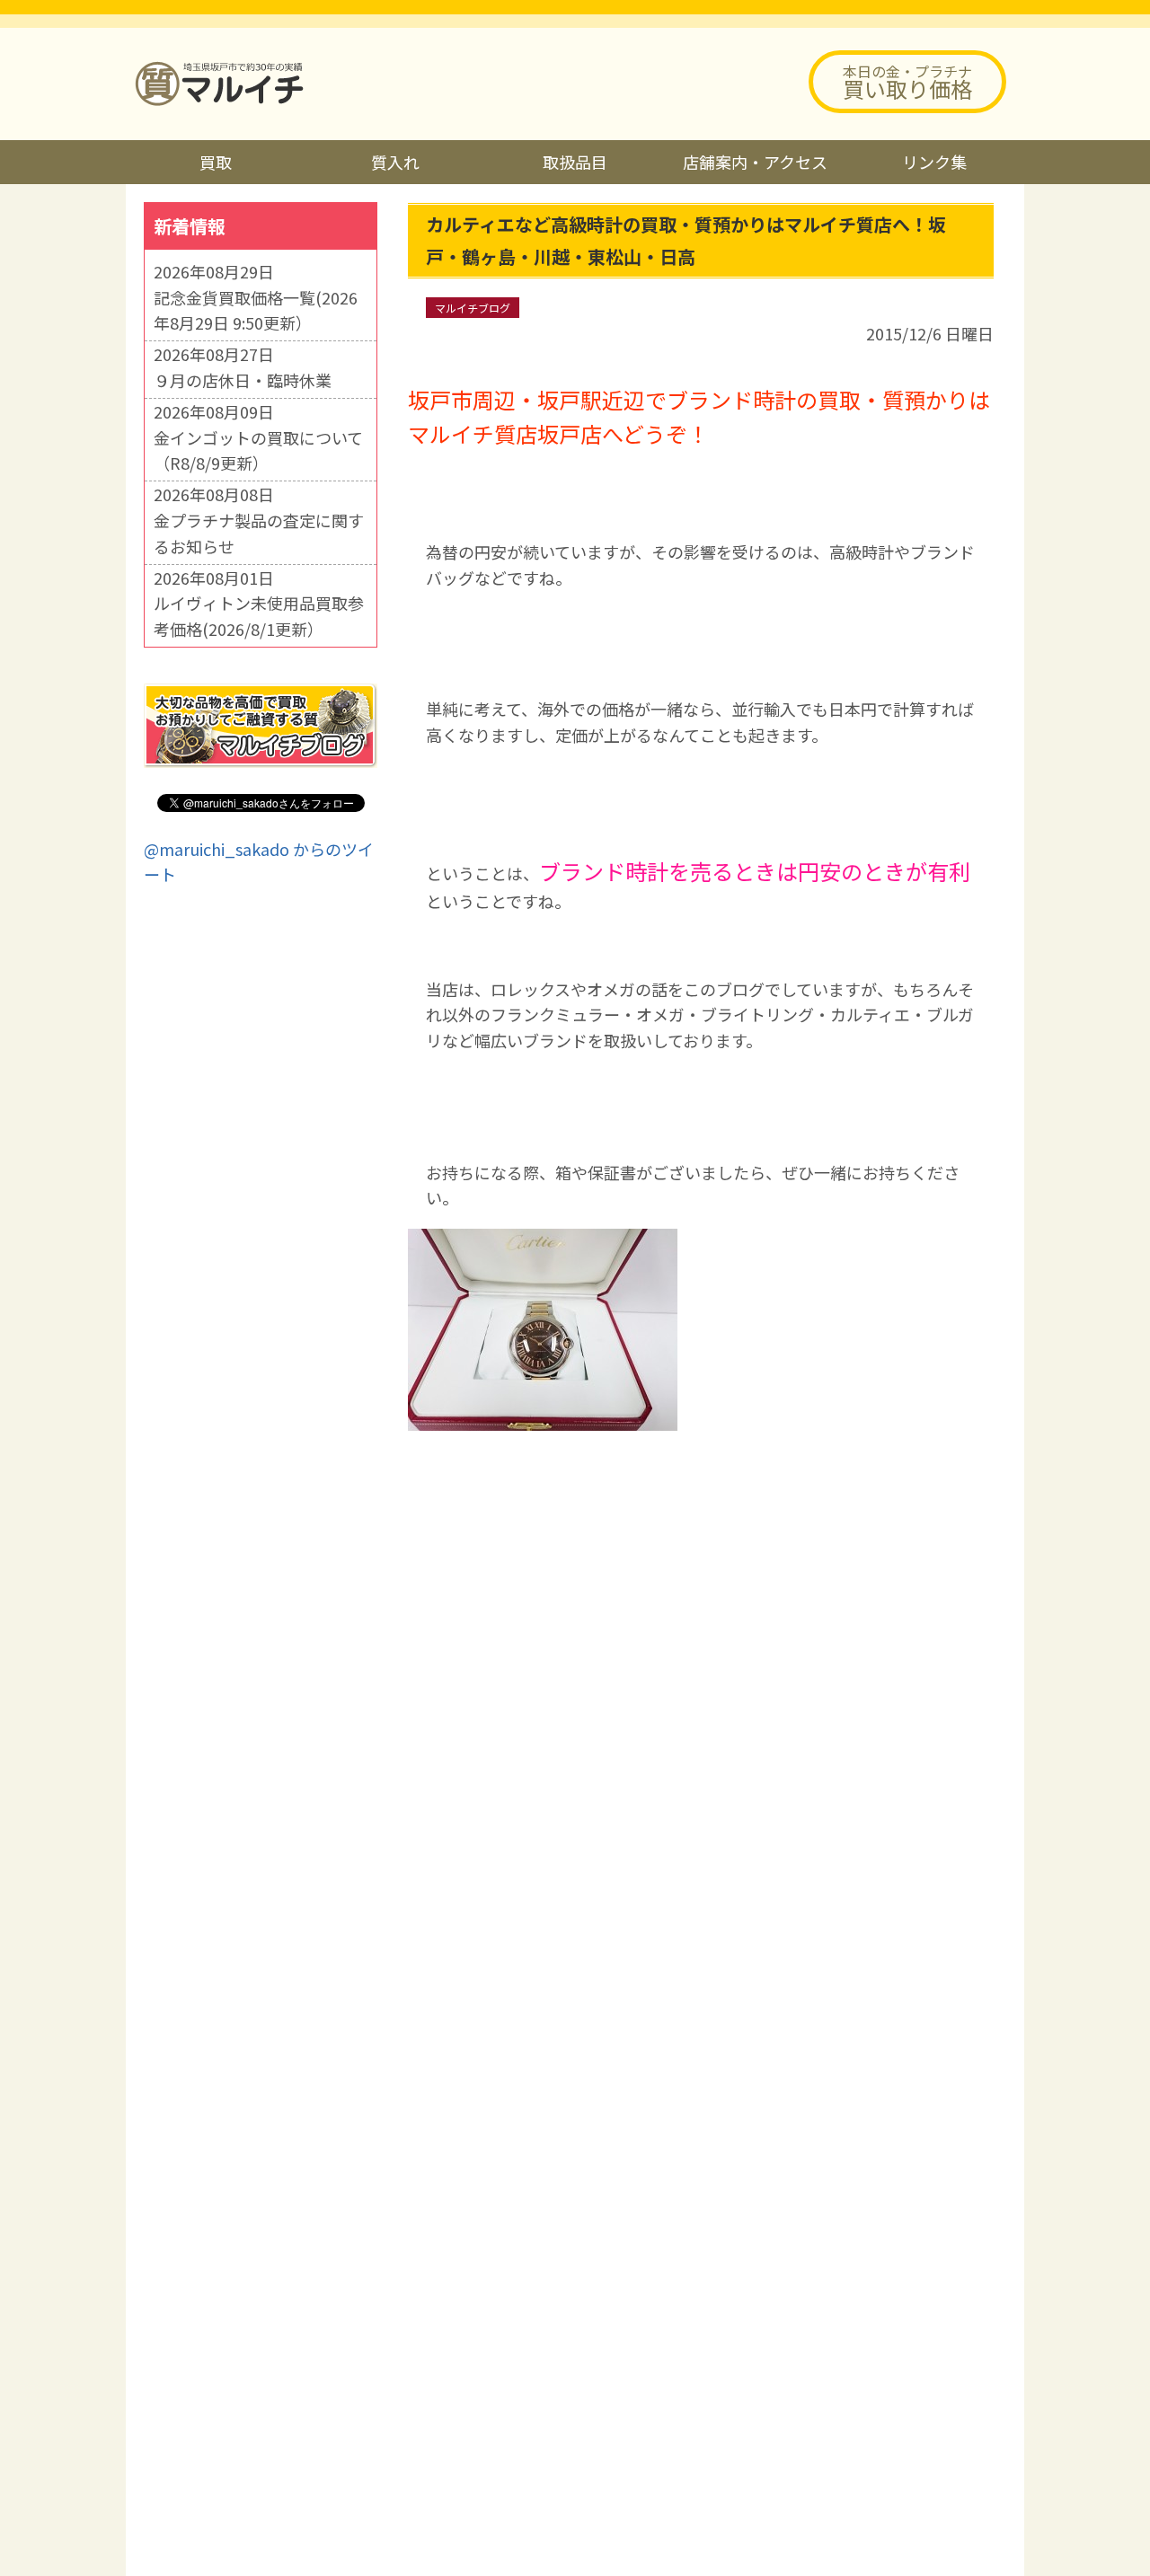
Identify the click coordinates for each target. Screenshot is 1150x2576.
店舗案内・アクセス (755, 162)
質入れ (395, 162)
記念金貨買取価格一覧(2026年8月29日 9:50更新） (256, 310)
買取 (216, 162)
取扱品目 (575, 162)
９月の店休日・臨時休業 (243, 380)
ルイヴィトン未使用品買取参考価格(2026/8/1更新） (259, 616)
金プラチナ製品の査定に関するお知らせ (259, 533)
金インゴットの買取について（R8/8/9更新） (258, 450)
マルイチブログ (473, 308)
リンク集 (934, 162)
